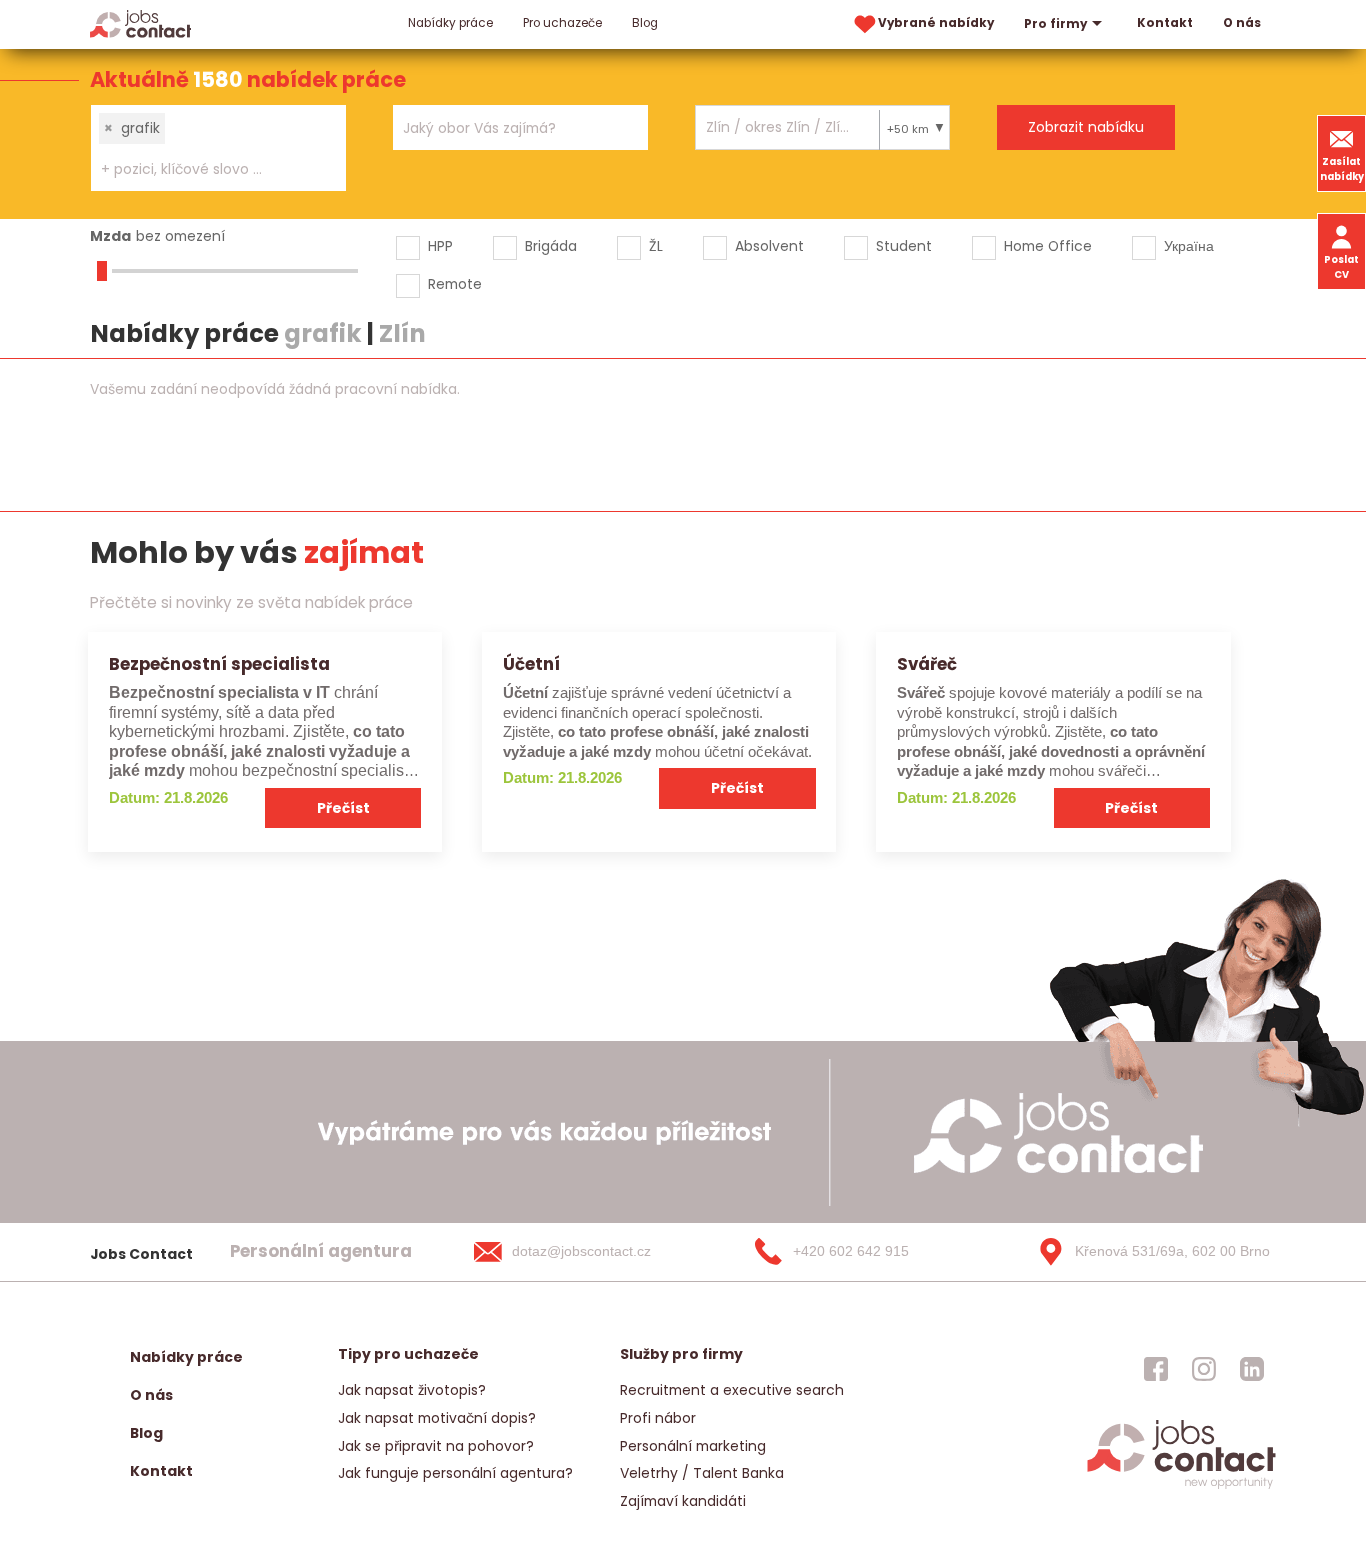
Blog (645, 23)
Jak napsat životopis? (412, 1390)
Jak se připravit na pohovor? (436, 1446)
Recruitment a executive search (732, 1390)
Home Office (1048, 246)
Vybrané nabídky (936, 23)
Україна (1189, 246)
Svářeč (927, 664)
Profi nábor (658, 1418)
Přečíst (343, 808)
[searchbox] (206, 169)
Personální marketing (693, 1446)
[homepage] (1181, 1487)
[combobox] (218, 148)
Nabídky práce (450, 23)
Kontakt (1165, 23)
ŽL (656, 246)
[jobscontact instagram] (1204, 1369)
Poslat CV (1341, 267)
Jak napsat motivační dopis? (437, 1418)
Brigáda (551, 246)
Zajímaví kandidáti (683, 1501)
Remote (455, 284)
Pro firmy (1055, 24)
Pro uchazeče (562, 23)
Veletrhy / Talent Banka (702, 1473)
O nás (1242, 23)
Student (904, 246)
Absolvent (769, 246)
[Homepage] (140, 23)
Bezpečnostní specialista (219, 664)
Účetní (531, 664)
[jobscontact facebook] (1156, 1369)
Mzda (110, 236)
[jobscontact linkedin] (1252, 1369)
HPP (440, 246)
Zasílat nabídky (1342, 169)
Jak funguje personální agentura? (455, 1473)
